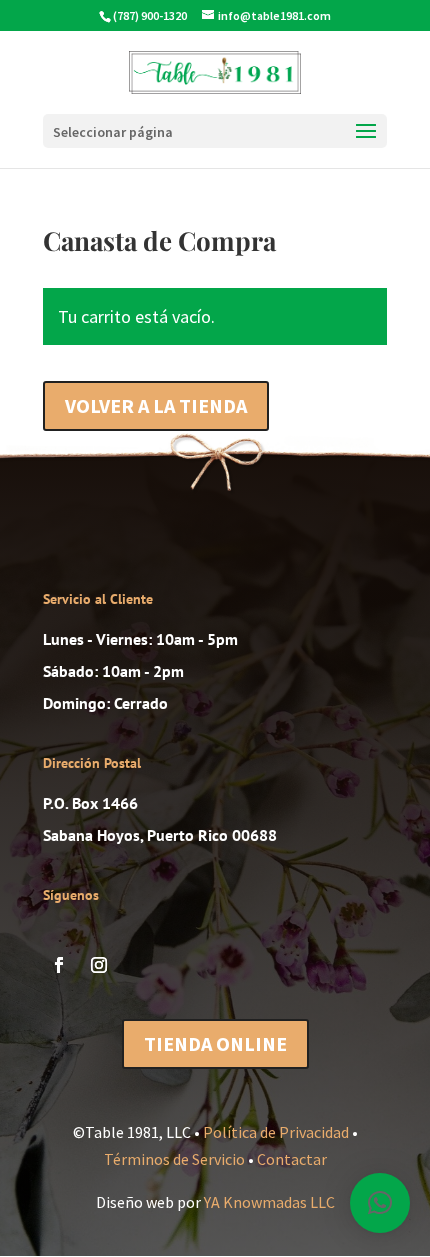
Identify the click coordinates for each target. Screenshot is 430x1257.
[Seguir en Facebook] (59, 965)
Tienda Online (215, 1043)
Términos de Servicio (174, 1159)
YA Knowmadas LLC (269, 1202)
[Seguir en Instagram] (99, 965)
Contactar (292, 1159)
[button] (380, 1203)
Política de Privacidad (276, 1132)
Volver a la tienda (156, 405)
